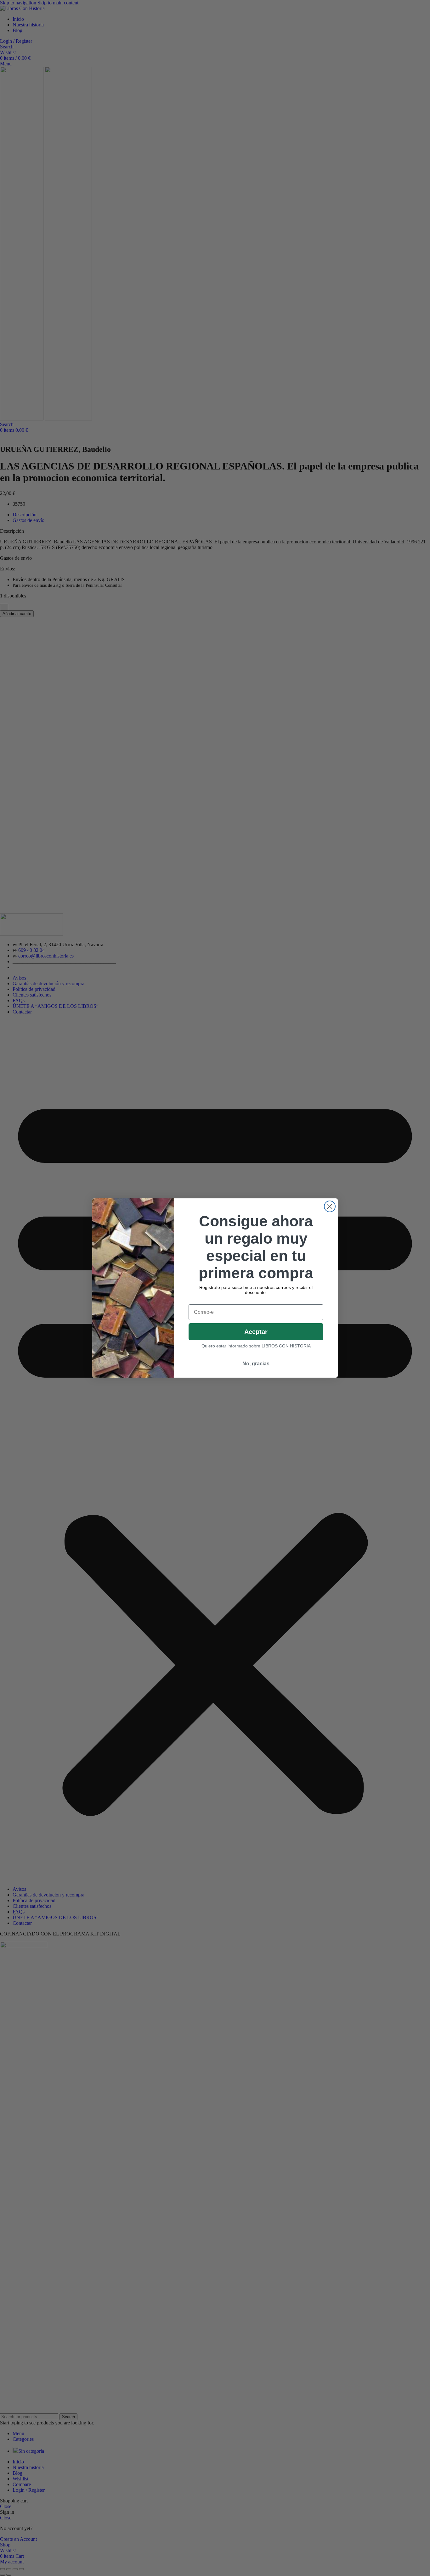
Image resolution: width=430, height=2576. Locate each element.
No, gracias (256, 1364)
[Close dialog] (330, 1206)
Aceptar (256, 1332)
